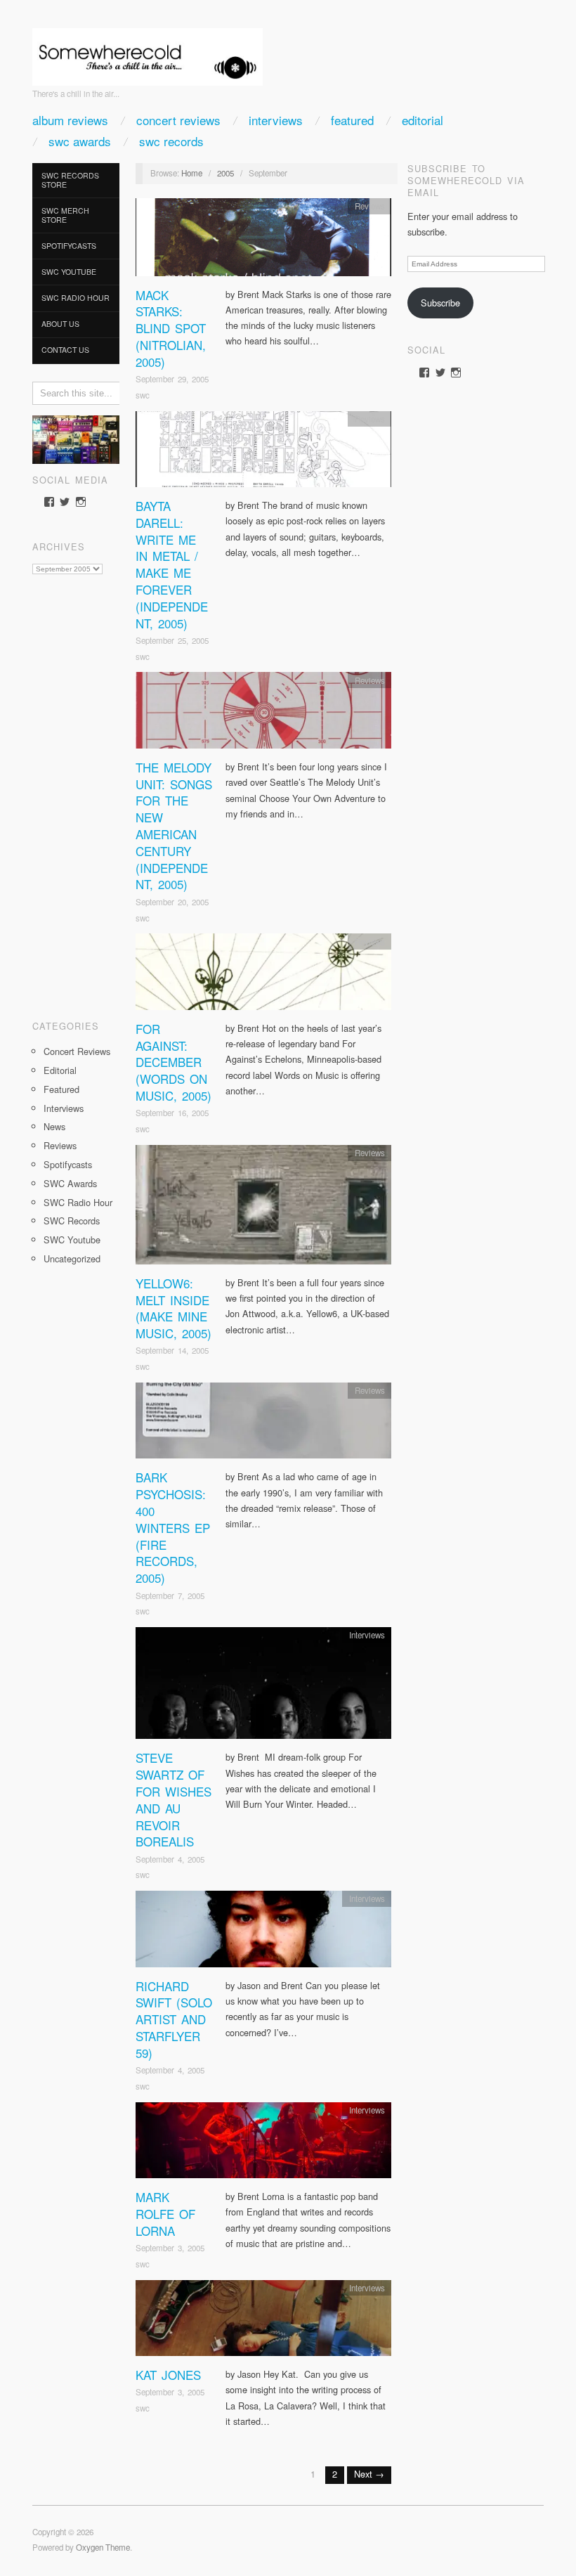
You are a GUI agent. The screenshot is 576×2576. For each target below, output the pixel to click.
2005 (225, 173)
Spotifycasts (69, 246)
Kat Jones (168, 2375)
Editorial (423, 120)
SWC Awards (80, 141)
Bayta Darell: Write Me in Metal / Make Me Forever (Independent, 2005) (172, 564)
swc (143, 395)
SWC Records (171, 141)
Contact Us (65, 350)
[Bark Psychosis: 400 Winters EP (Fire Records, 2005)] (263, 1424)
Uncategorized (72, 1258)
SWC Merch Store (65, 215)
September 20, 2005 (172, 902)
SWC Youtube (69, 272)
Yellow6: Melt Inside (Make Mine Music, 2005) (174, 1308)
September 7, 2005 (170, 1596)
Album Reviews (70, 120)
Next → (369, 2474)
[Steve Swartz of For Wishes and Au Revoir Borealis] (263, 1687)
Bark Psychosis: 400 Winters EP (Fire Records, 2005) (173, 1527)
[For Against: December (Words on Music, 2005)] (263, 975)
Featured (352, 120)
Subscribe (440, 303)
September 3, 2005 (170, 2248)
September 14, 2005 (172, 1350)
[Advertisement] (76, 792)
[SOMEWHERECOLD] (148, 52)
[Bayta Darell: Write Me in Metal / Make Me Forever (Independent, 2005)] (263, 453)
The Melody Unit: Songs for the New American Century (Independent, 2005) (174, 826)
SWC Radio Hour (76, 298)
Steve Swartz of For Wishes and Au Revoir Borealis (174, 1799)
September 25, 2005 (172, 640)
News (54, 1126)
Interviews (276, 120)
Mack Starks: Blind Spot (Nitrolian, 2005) (171, 328)
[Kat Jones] (263, 2322)
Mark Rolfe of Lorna (165, 2214)
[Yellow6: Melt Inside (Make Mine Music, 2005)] (263, 1209)
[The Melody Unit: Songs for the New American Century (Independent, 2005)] (263, 714)
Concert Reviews (178, 120)
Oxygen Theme (103, 2547)
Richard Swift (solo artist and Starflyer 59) (174, 2019)
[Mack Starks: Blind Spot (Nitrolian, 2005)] (263, 241)
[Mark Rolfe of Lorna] (263, 2144)
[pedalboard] (76, 438)
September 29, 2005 (172, 379)
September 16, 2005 (172, 1113)
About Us (60, 324)
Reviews (60, 1145)
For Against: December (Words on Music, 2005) (174, 1062)
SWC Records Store (70, 180)
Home (192, 173)
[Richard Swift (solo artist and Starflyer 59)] (263, 1933)
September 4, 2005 (170, 1859)
